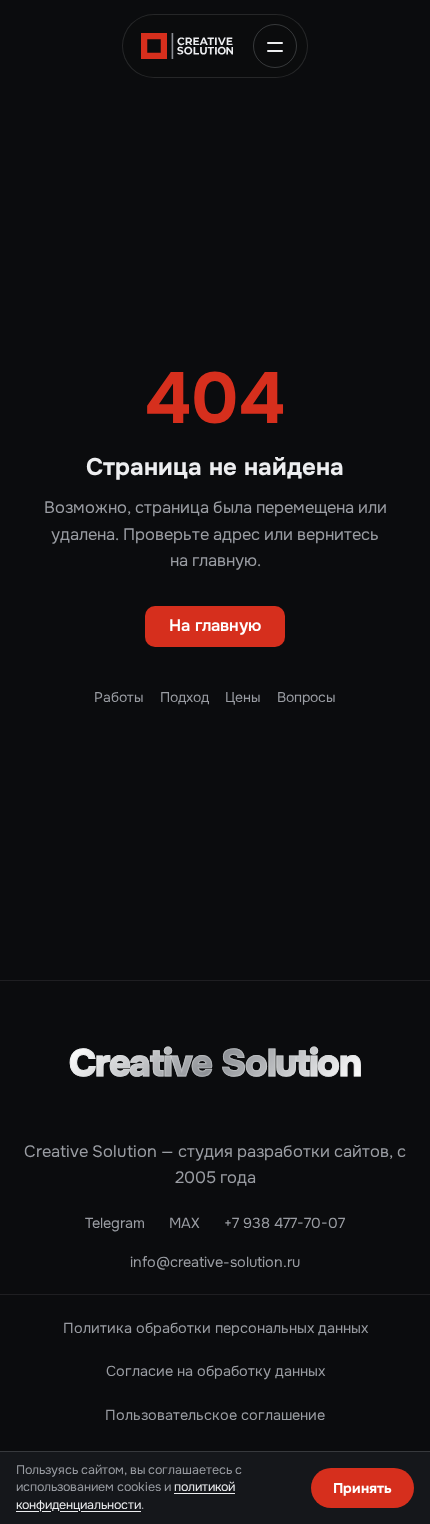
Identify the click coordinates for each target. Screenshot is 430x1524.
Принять (362, 1488)
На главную (215, 625)
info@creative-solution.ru (215, 1262)
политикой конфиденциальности (125, 1496)
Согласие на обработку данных (215, 1371)
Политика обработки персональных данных (215, 1328)
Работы (119, 697)
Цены (243, 697)
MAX (184, 1223)
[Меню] (275, 46)
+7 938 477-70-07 (284, 1223)
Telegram (115, 1223)
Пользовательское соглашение (215, 1415)
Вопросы (306, 697)
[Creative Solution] (187, 46)
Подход (184, 697)
